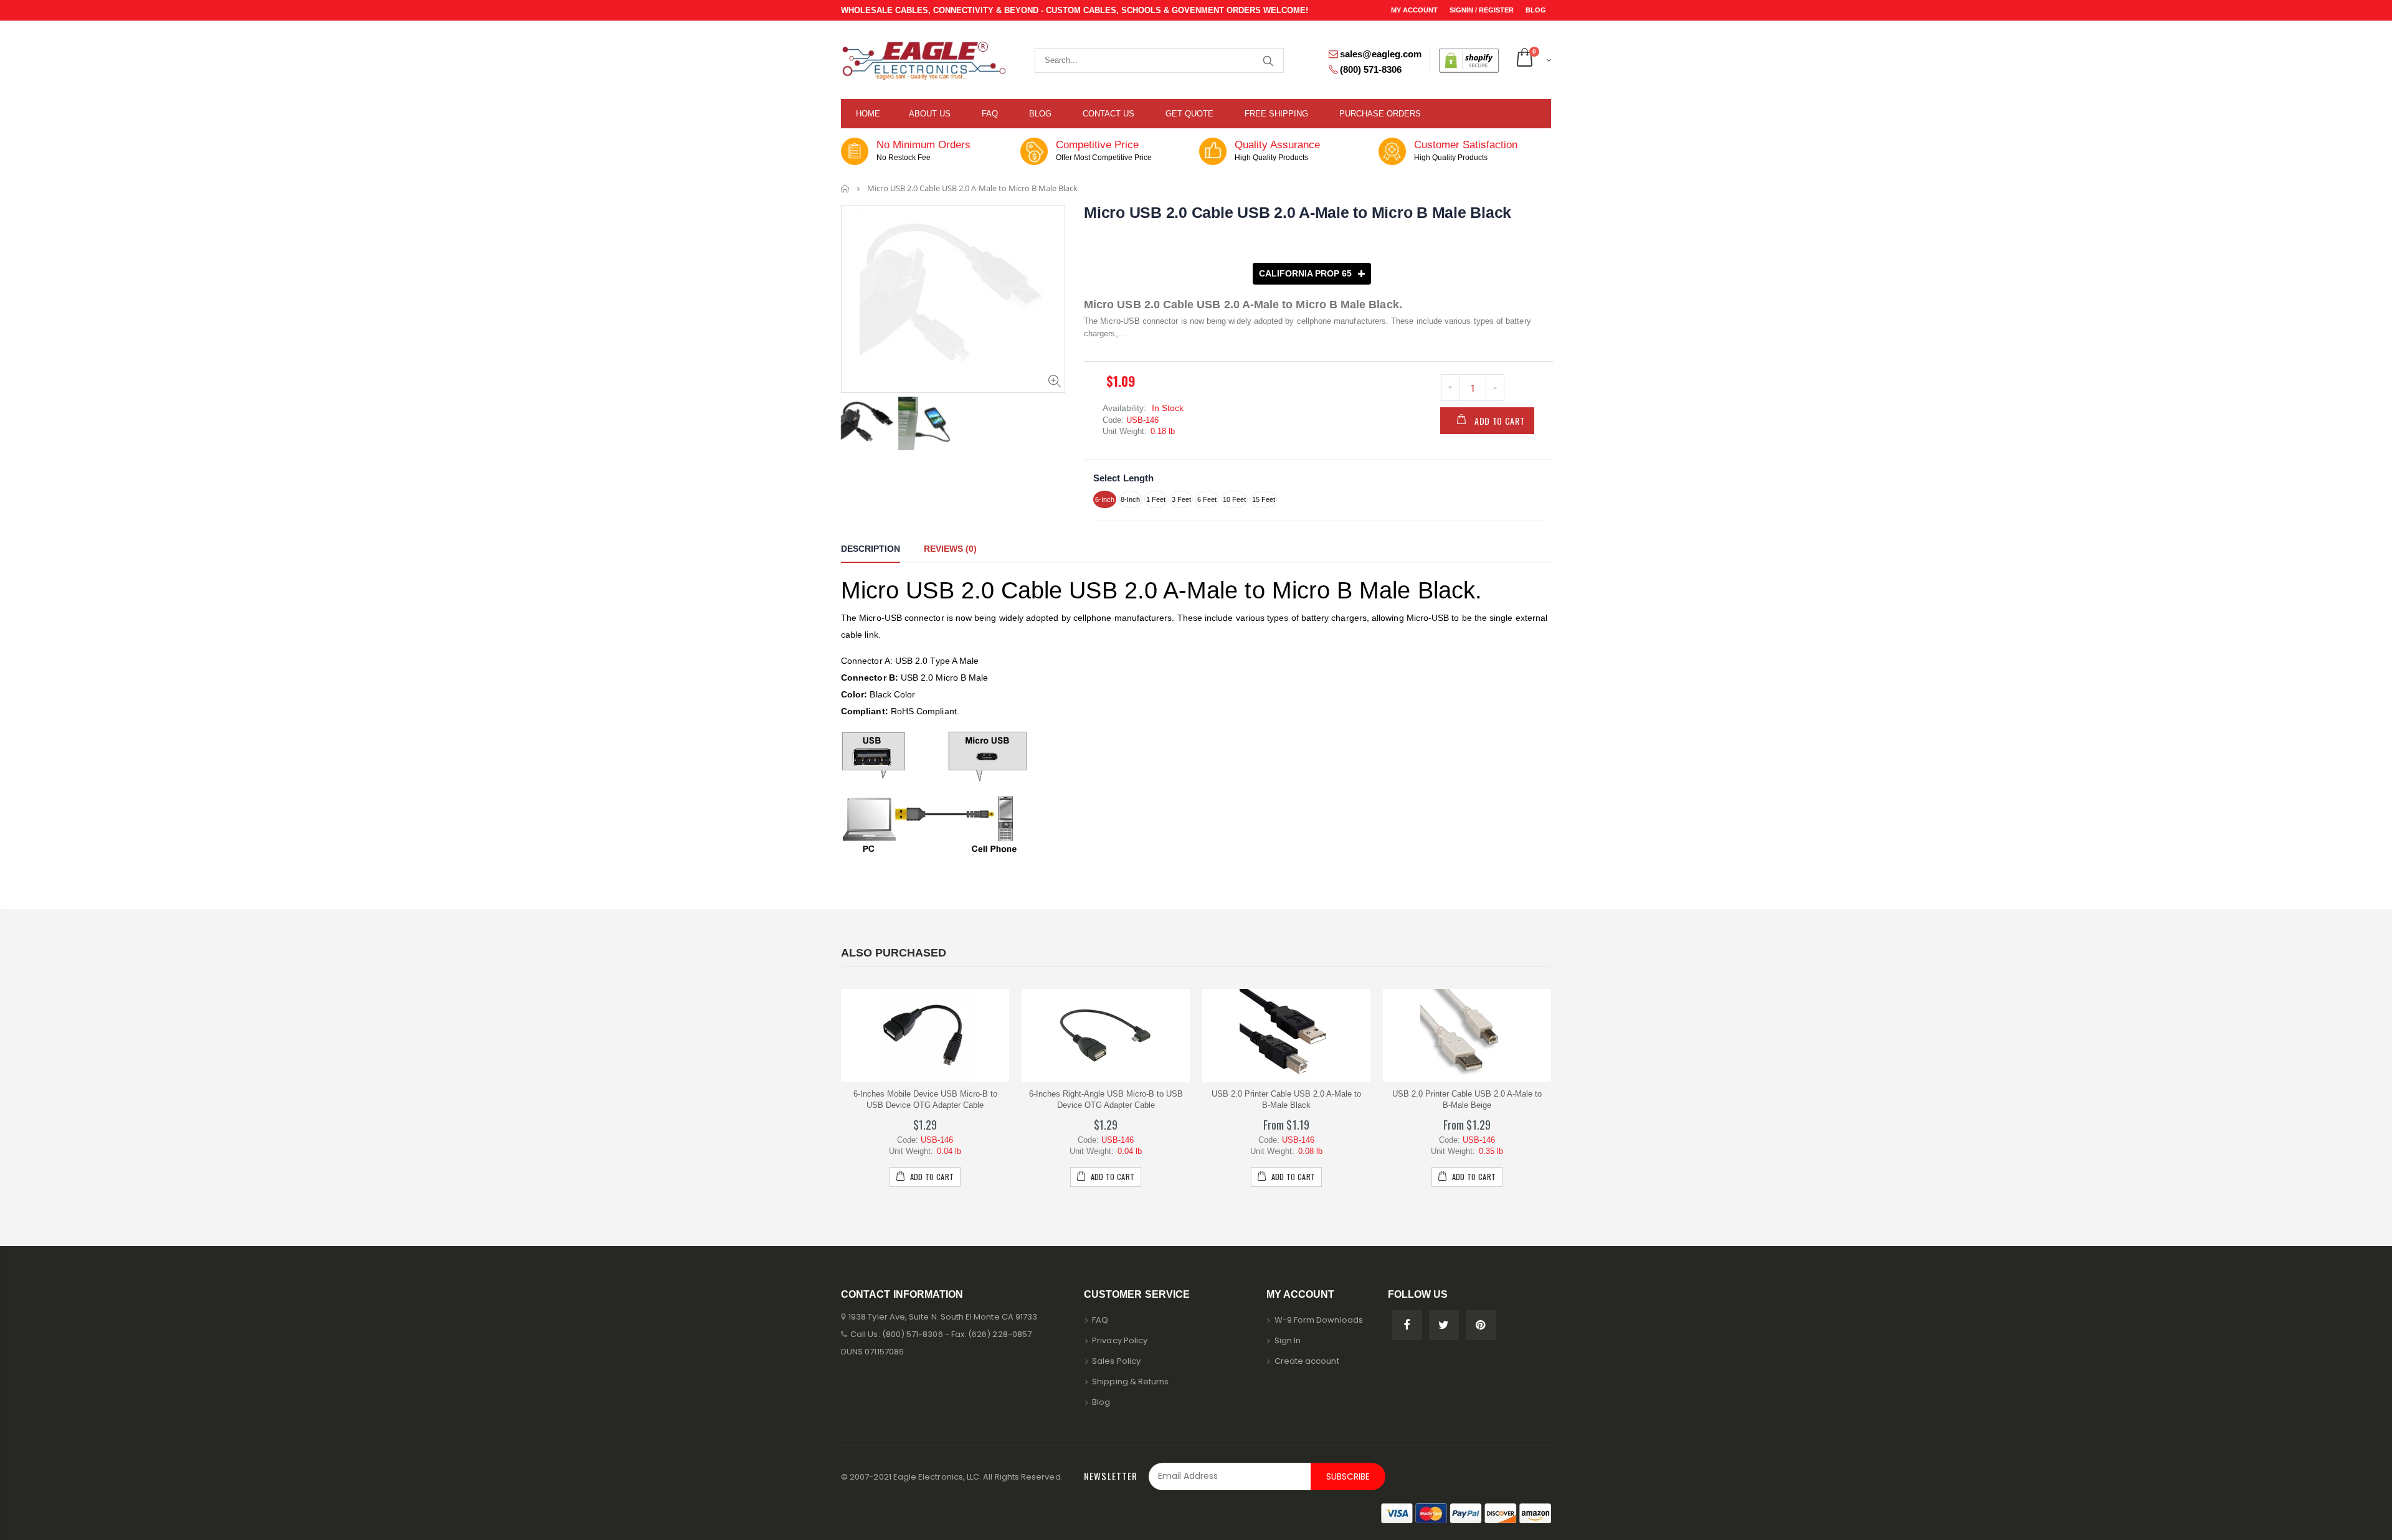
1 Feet (1156, 499)
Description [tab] (871, 549)
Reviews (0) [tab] (950, 549)
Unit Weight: (1125, 431)
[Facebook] (1407, 1325)
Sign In (1288, 1340)
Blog (1536, 10)
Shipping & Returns (1130, 1382)
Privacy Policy (1120, 1340)
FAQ (1100, 1320)
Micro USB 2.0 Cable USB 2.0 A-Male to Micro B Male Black (1298, 212)
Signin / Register (1483, 10)
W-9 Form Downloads (1319, 1320)
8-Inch (1130, 499)
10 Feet (1234, 499)
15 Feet (1264, 499)
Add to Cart (1500, 421)
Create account (1307, 1361)
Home (846, 188)
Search (1268, 60)
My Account (1415, 10)
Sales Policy (1116, 1361)
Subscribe (1348, 1476)
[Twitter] (1444, 1325)
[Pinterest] (1481, 1325)
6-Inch (1105, 499)
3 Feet (1181, 499)
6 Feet (1207, 499)
